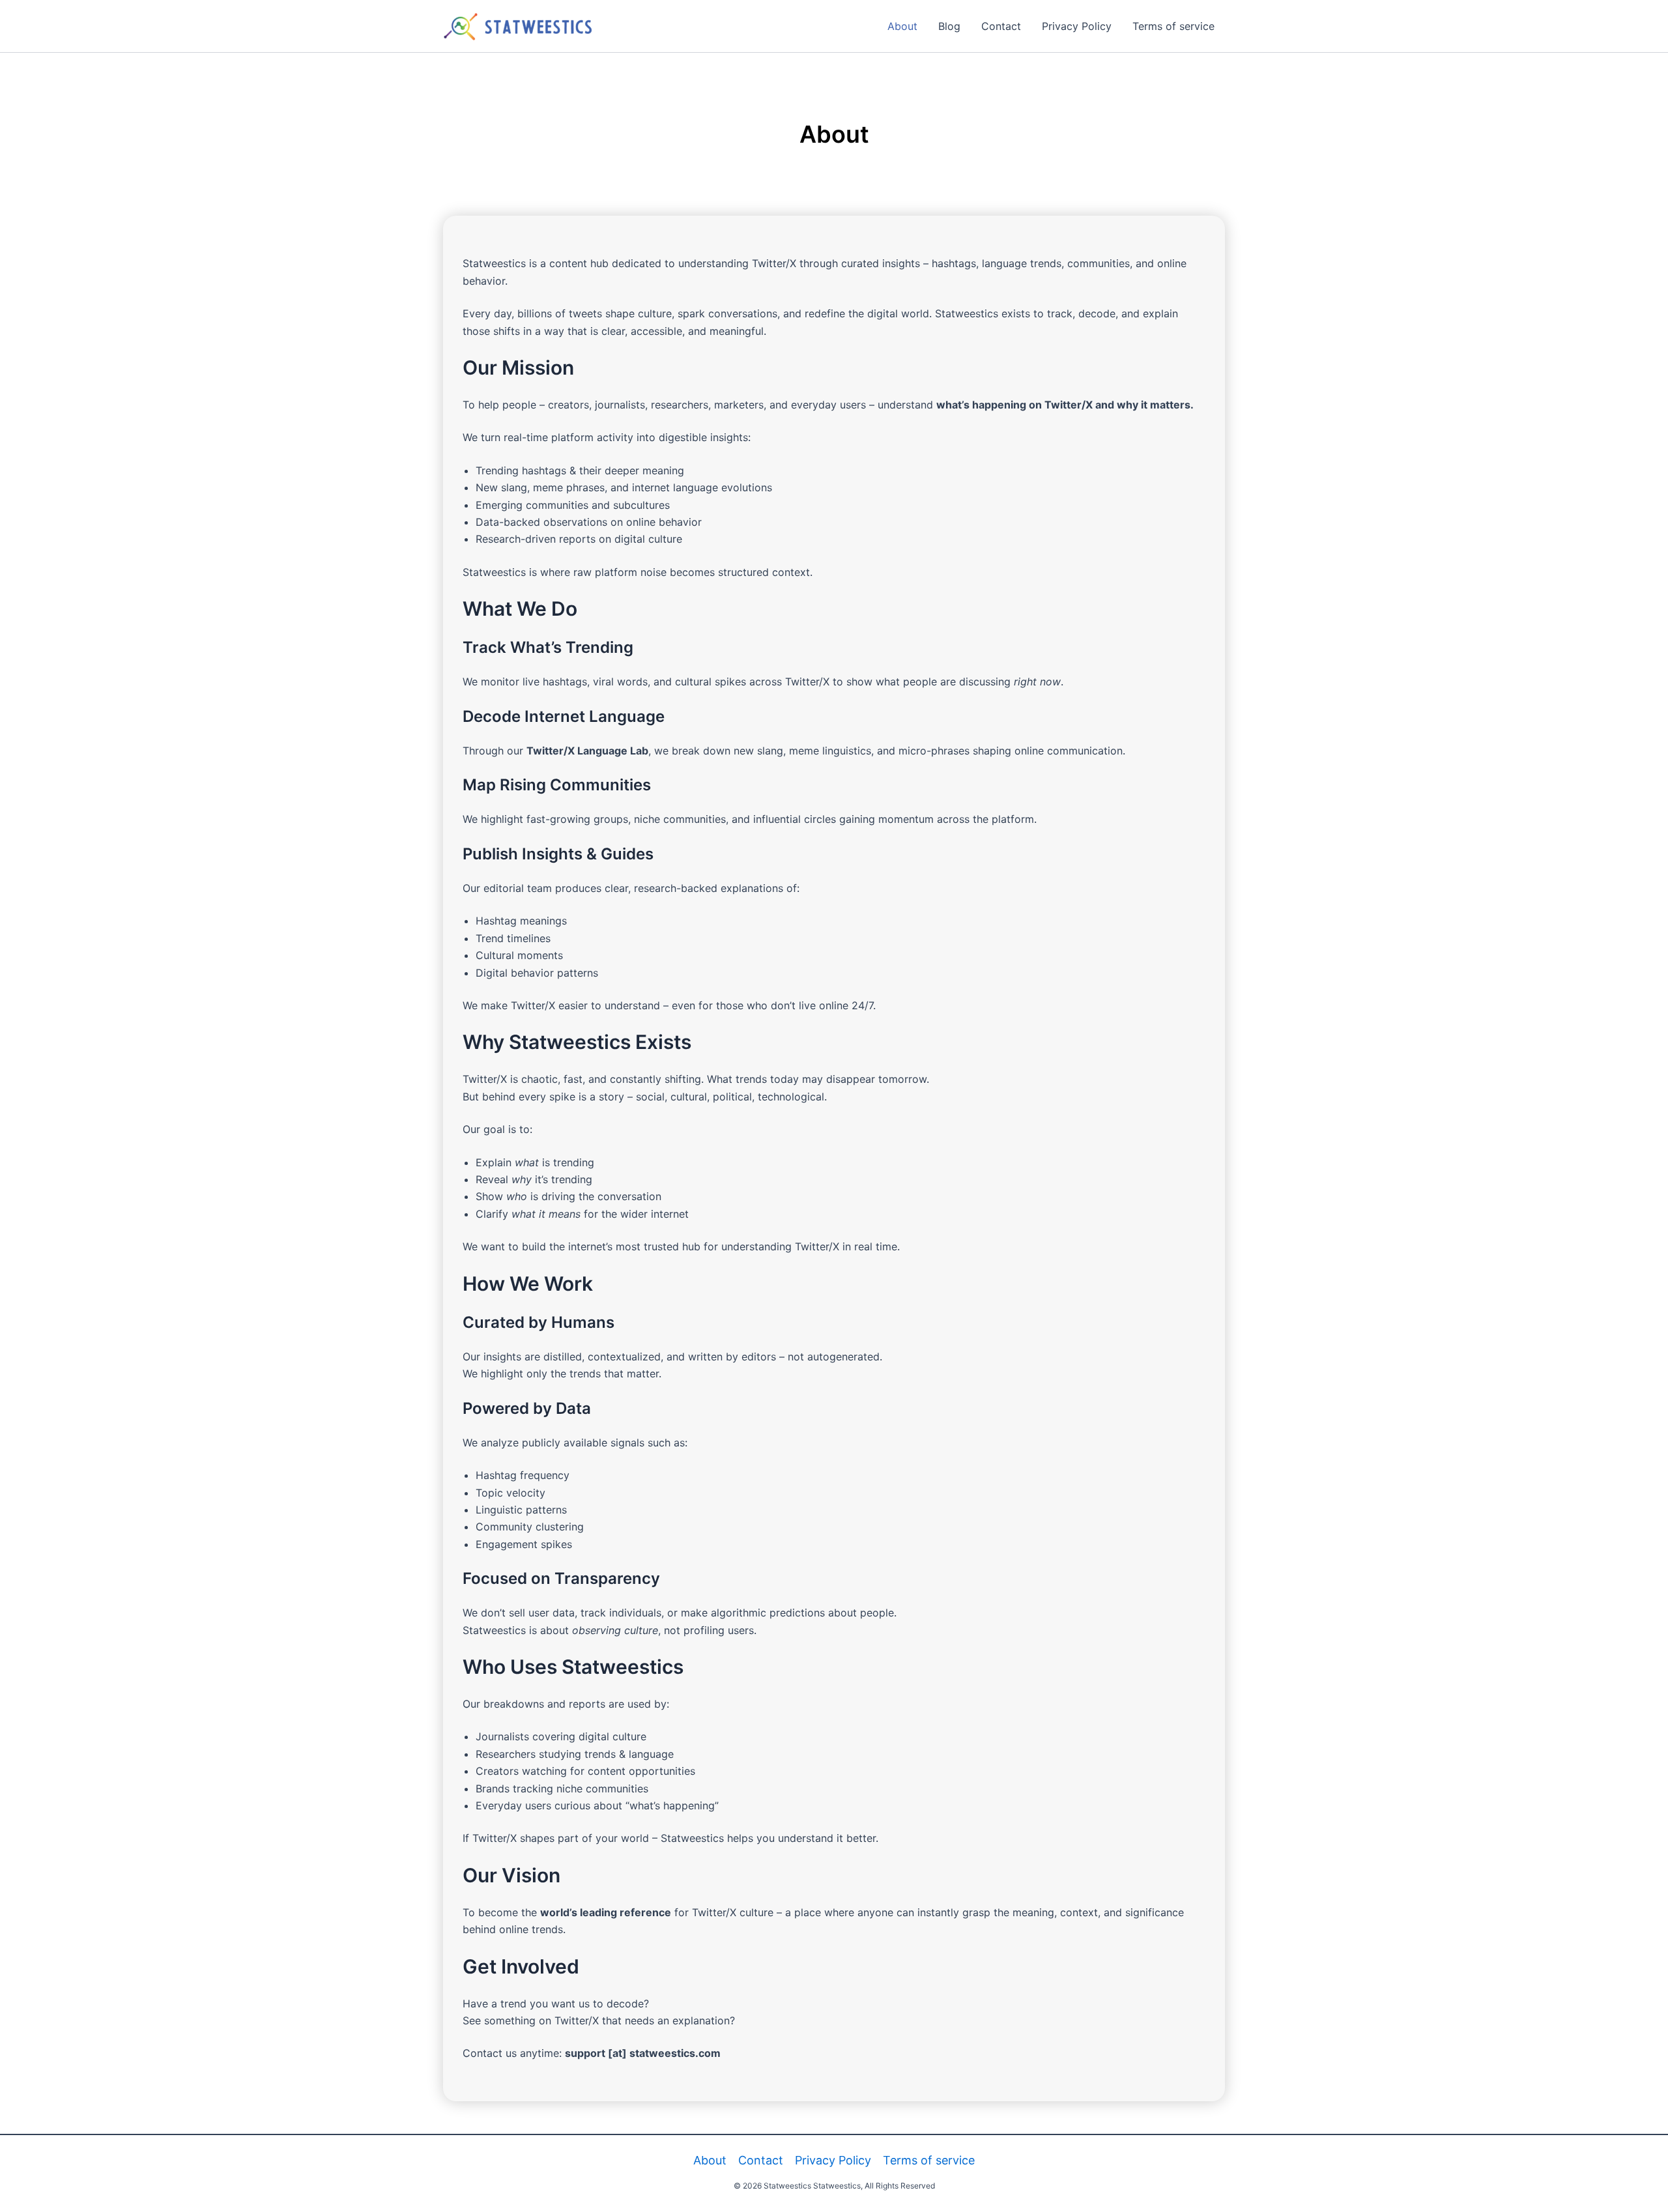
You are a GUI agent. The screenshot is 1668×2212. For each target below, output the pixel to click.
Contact (1001, 26)
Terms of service (1173, 26)
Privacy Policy (1077, 26)
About (902, 26)
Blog (949, 26)
